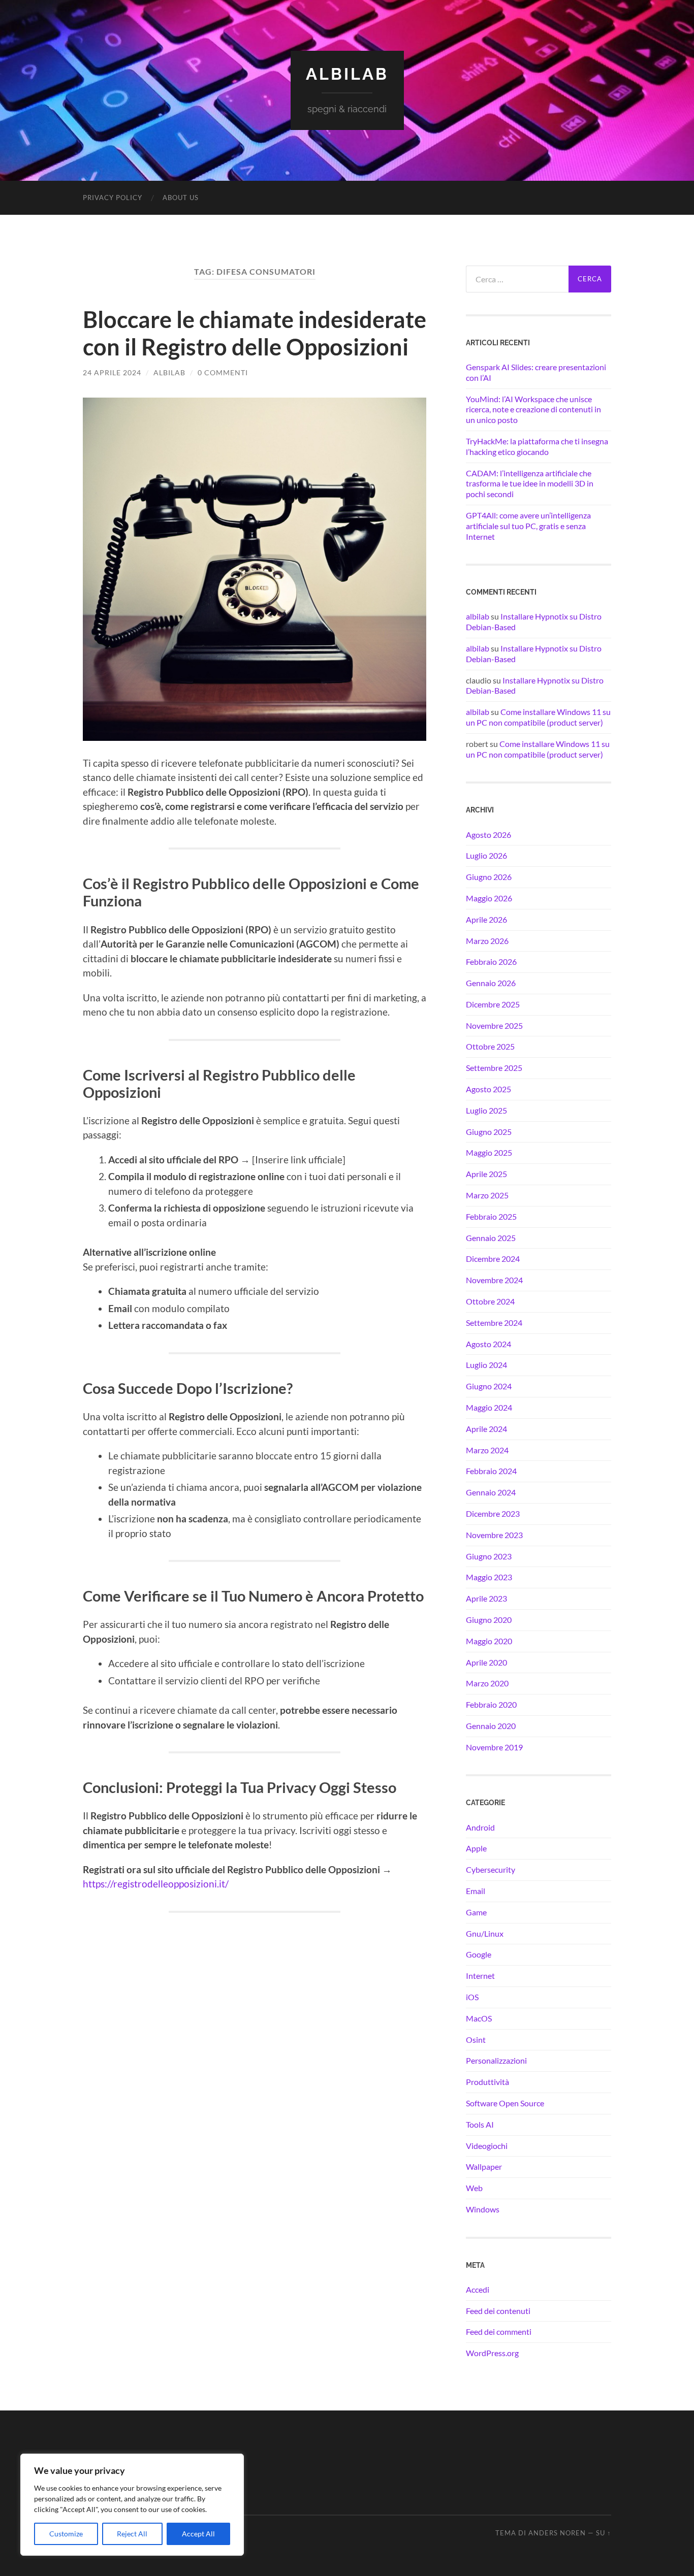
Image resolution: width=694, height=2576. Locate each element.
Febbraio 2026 (491, 961)
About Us (181, 198)
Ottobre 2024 (490, 1301)
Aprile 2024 (486, 1429)
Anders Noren (557, 2533)
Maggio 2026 (489, 898)
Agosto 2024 (488, 1344)
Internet (480, 1976)
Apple (476, 1848)
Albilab (347, 74)
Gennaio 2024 (491, 1492)
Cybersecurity (491, 1869)
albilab (169, 372)
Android (480, 1827)
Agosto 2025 (488, 1089)
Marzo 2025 (487, 1195)
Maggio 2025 (489, 1152)
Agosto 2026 (488, 835)
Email (476, 1891)
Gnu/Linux (485, 1933)
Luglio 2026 (486, 855)
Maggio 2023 (489, 1577)
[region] (132, 2505)
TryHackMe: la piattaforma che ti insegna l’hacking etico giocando (537, 446)
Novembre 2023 (494, 1535)
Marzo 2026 (487, 941)
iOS (472, 1997)
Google (479, 1954)
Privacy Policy (113, 198)
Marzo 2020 (487, 1683)
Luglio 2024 (486, 1365)
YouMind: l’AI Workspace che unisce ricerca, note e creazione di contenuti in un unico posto (533, 410)
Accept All (198, 2534)
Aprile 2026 (486, 919)
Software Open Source (505, 2103)
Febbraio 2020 (491, 1704)
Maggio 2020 (489, 1641)
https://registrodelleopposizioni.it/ (156, 1884)
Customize (66, 2534)
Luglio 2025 (486, 1110)
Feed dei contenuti (498, 2311)
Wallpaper (484, 2166)
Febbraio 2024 (491, 1471)
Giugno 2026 (489, 877)
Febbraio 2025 (491, 1216)
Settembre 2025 (494, 1068)
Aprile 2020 (486, 1662)
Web (474, 2188)
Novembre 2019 (494, 1747)
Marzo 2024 (487, 1450)
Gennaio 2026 (491, 983)
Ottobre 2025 (490, 1046)
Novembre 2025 (494, 1025)
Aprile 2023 (486, 1598)
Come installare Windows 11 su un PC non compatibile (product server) (538, 717)
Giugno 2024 (489, 1386)
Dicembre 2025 (493, 1004)
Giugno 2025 (489, 1132)
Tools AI (480, 2124)
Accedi (478, 2289)
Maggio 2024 (489, 1407)
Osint (476, 2040)
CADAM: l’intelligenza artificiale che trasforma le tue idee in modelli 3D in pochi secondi (530, 484)
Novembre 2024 (494, 1280)
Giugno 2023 (489, 1556)
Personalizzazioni (496, 2060)
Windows (483, 2209)
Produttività (487, 2082)
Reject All (132, 2534)
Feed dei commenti (499, 2332)
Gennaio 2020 (491, 1726)
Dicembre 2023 (493, 1513)
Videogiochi (487, 2146)
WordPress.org (492, 2353)
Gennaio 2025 (491, 1238)
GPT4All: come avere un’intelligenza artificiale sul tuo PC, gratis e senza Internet (528, 526)
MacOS (479, 2018)
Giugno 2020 (489, 1620)
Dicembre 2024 (493, 1259)
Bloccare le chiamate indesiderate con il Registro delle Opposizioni (255, 333)
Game (476, 1912)
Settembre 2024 (494, 1323)
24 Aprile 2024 (112, 372)
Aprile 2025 (486, 1174)
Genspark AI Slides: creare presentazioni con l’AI (536, 372)
